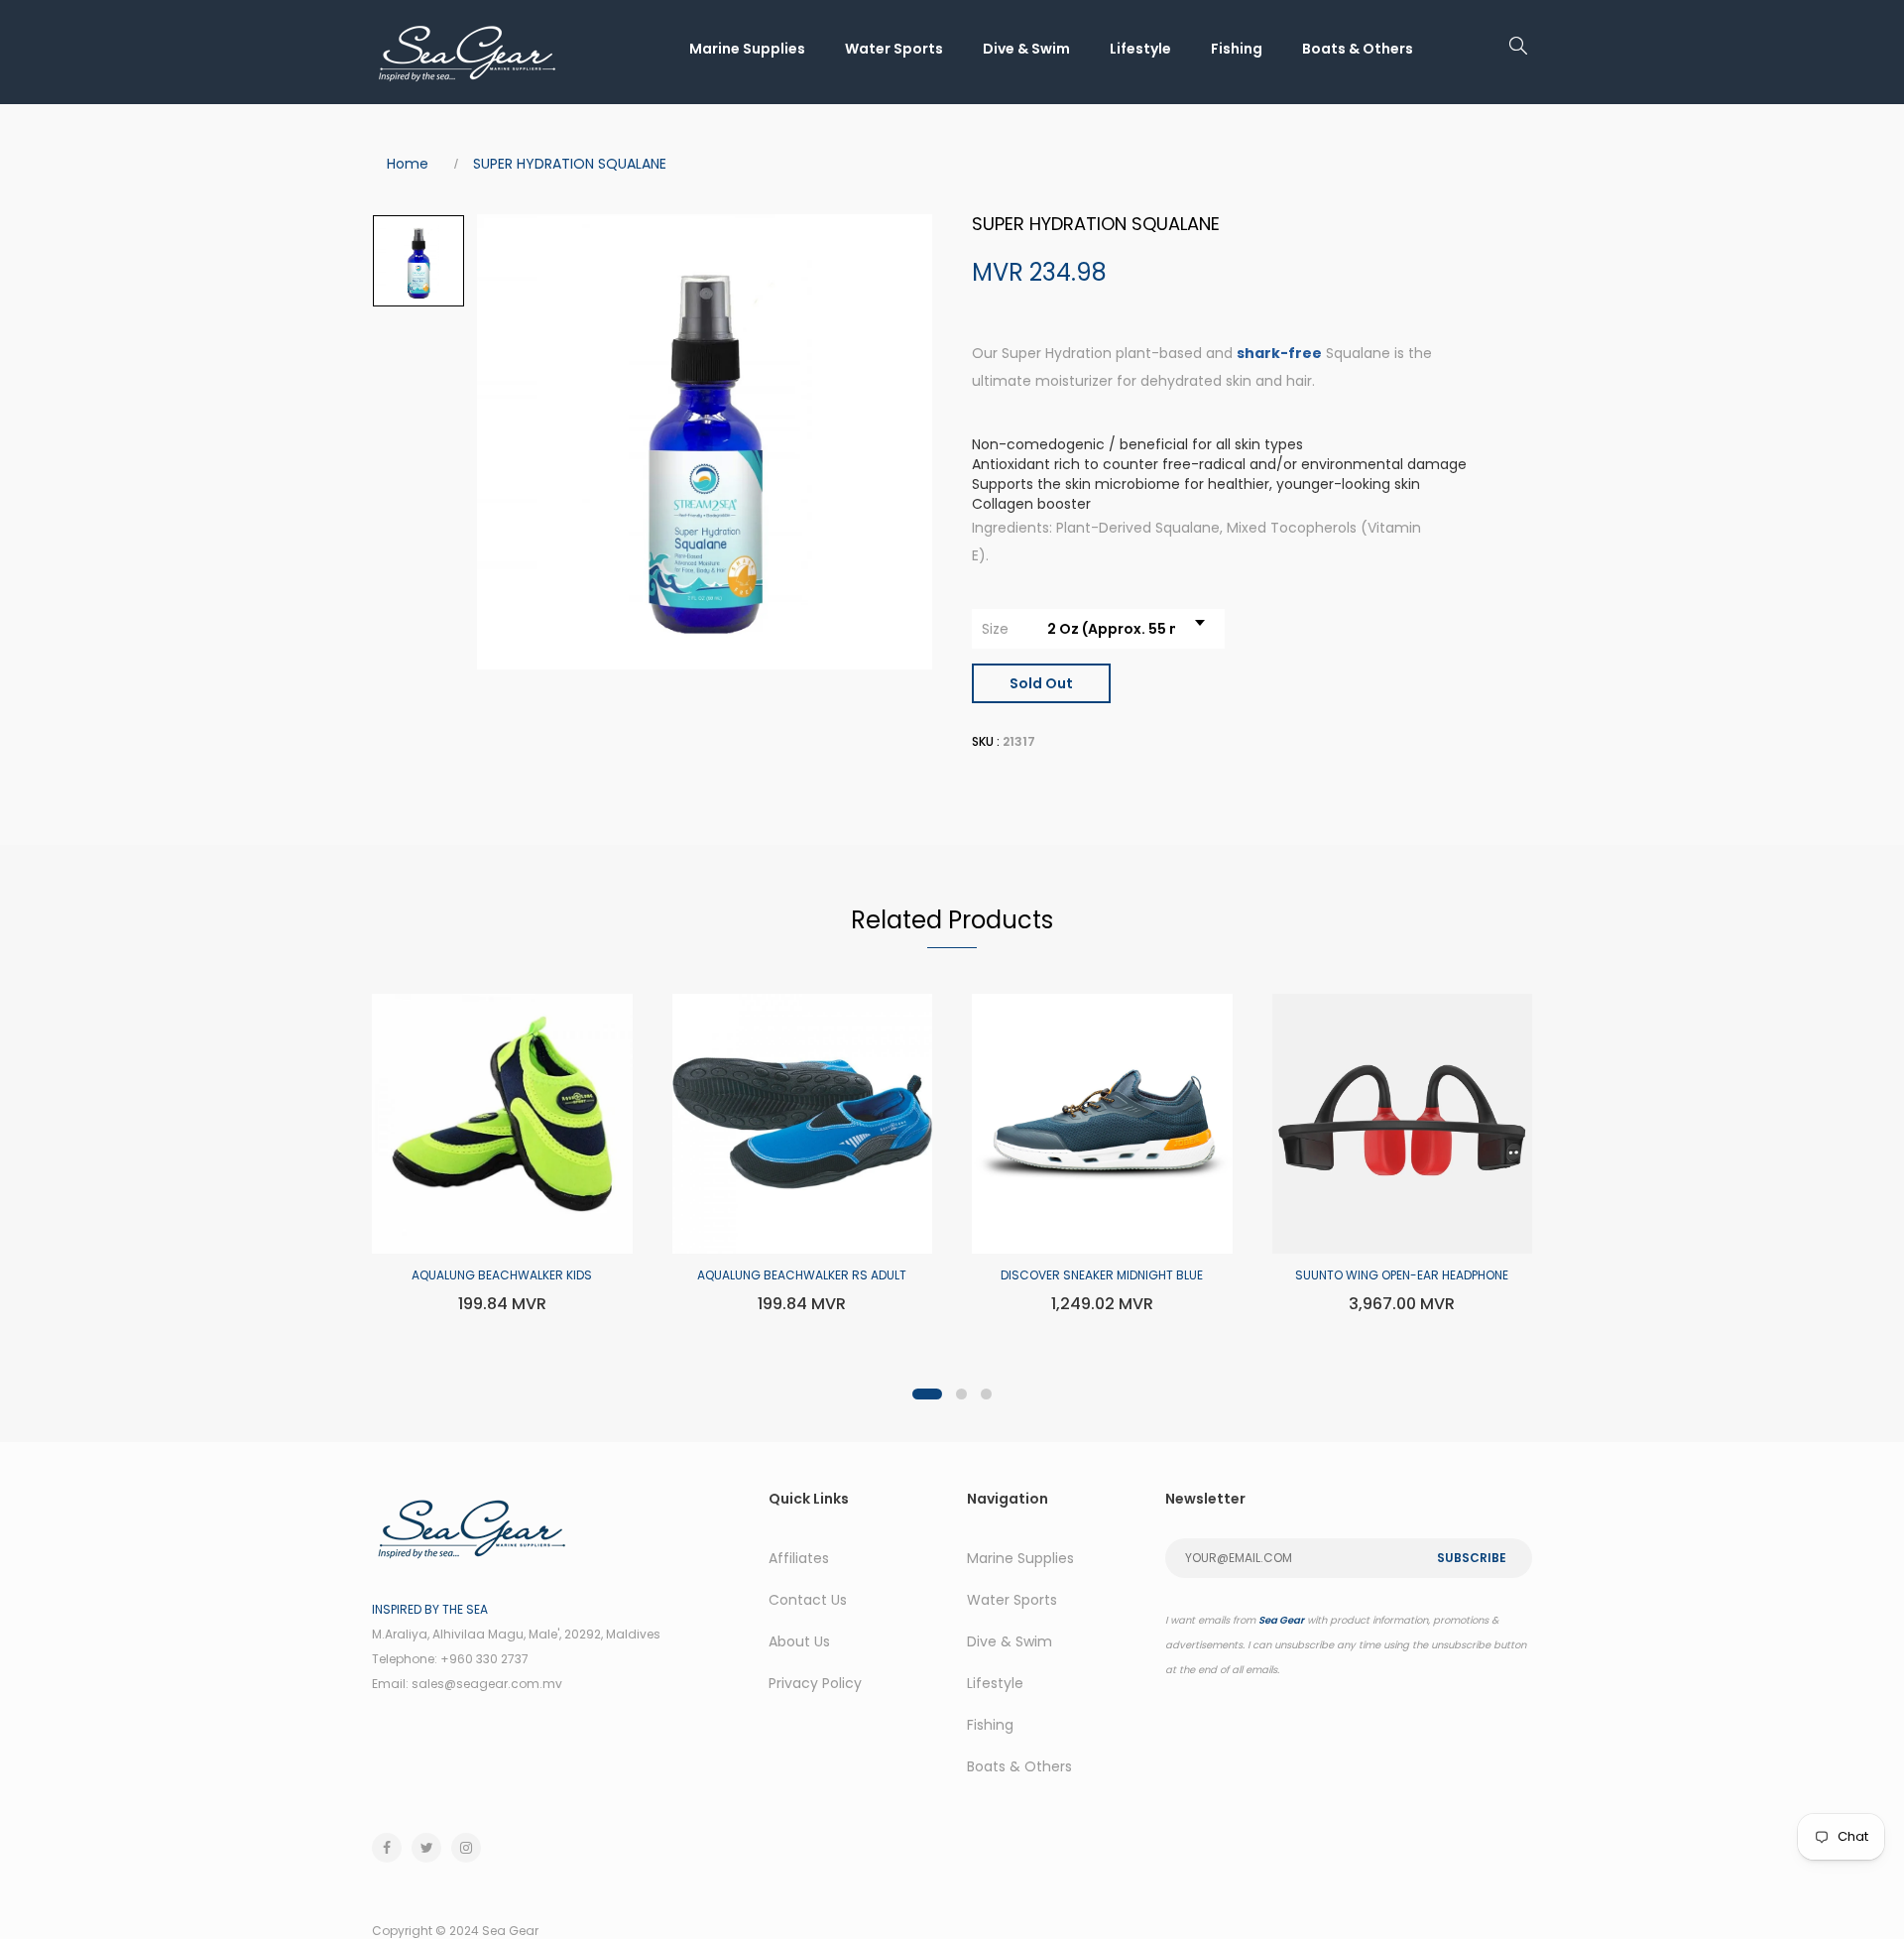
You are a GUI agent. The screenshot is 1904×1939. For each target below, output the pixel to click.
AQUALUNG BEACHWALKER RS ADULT (802, 1275)
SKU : (986, 741)
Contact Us (808, 1600)
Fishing (1237, 49)
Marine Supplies (747, 49)
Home (408, 164)
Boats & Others (1358, 49)
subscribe (1472, 1558)
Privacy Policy (815, 1683)
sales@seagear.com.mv (487, 1684)
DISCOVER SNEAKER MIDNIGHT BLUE (1102, 1275)
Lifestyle (1140, 49)
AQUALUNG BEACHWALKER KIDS (502, 1275)
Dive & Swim (1026, 49)
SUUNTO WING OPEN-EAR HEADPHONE (1402, 1275)
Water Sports (894, 49)
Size (995, 629)
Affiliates (799, 1558)
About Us (799, 1641)
